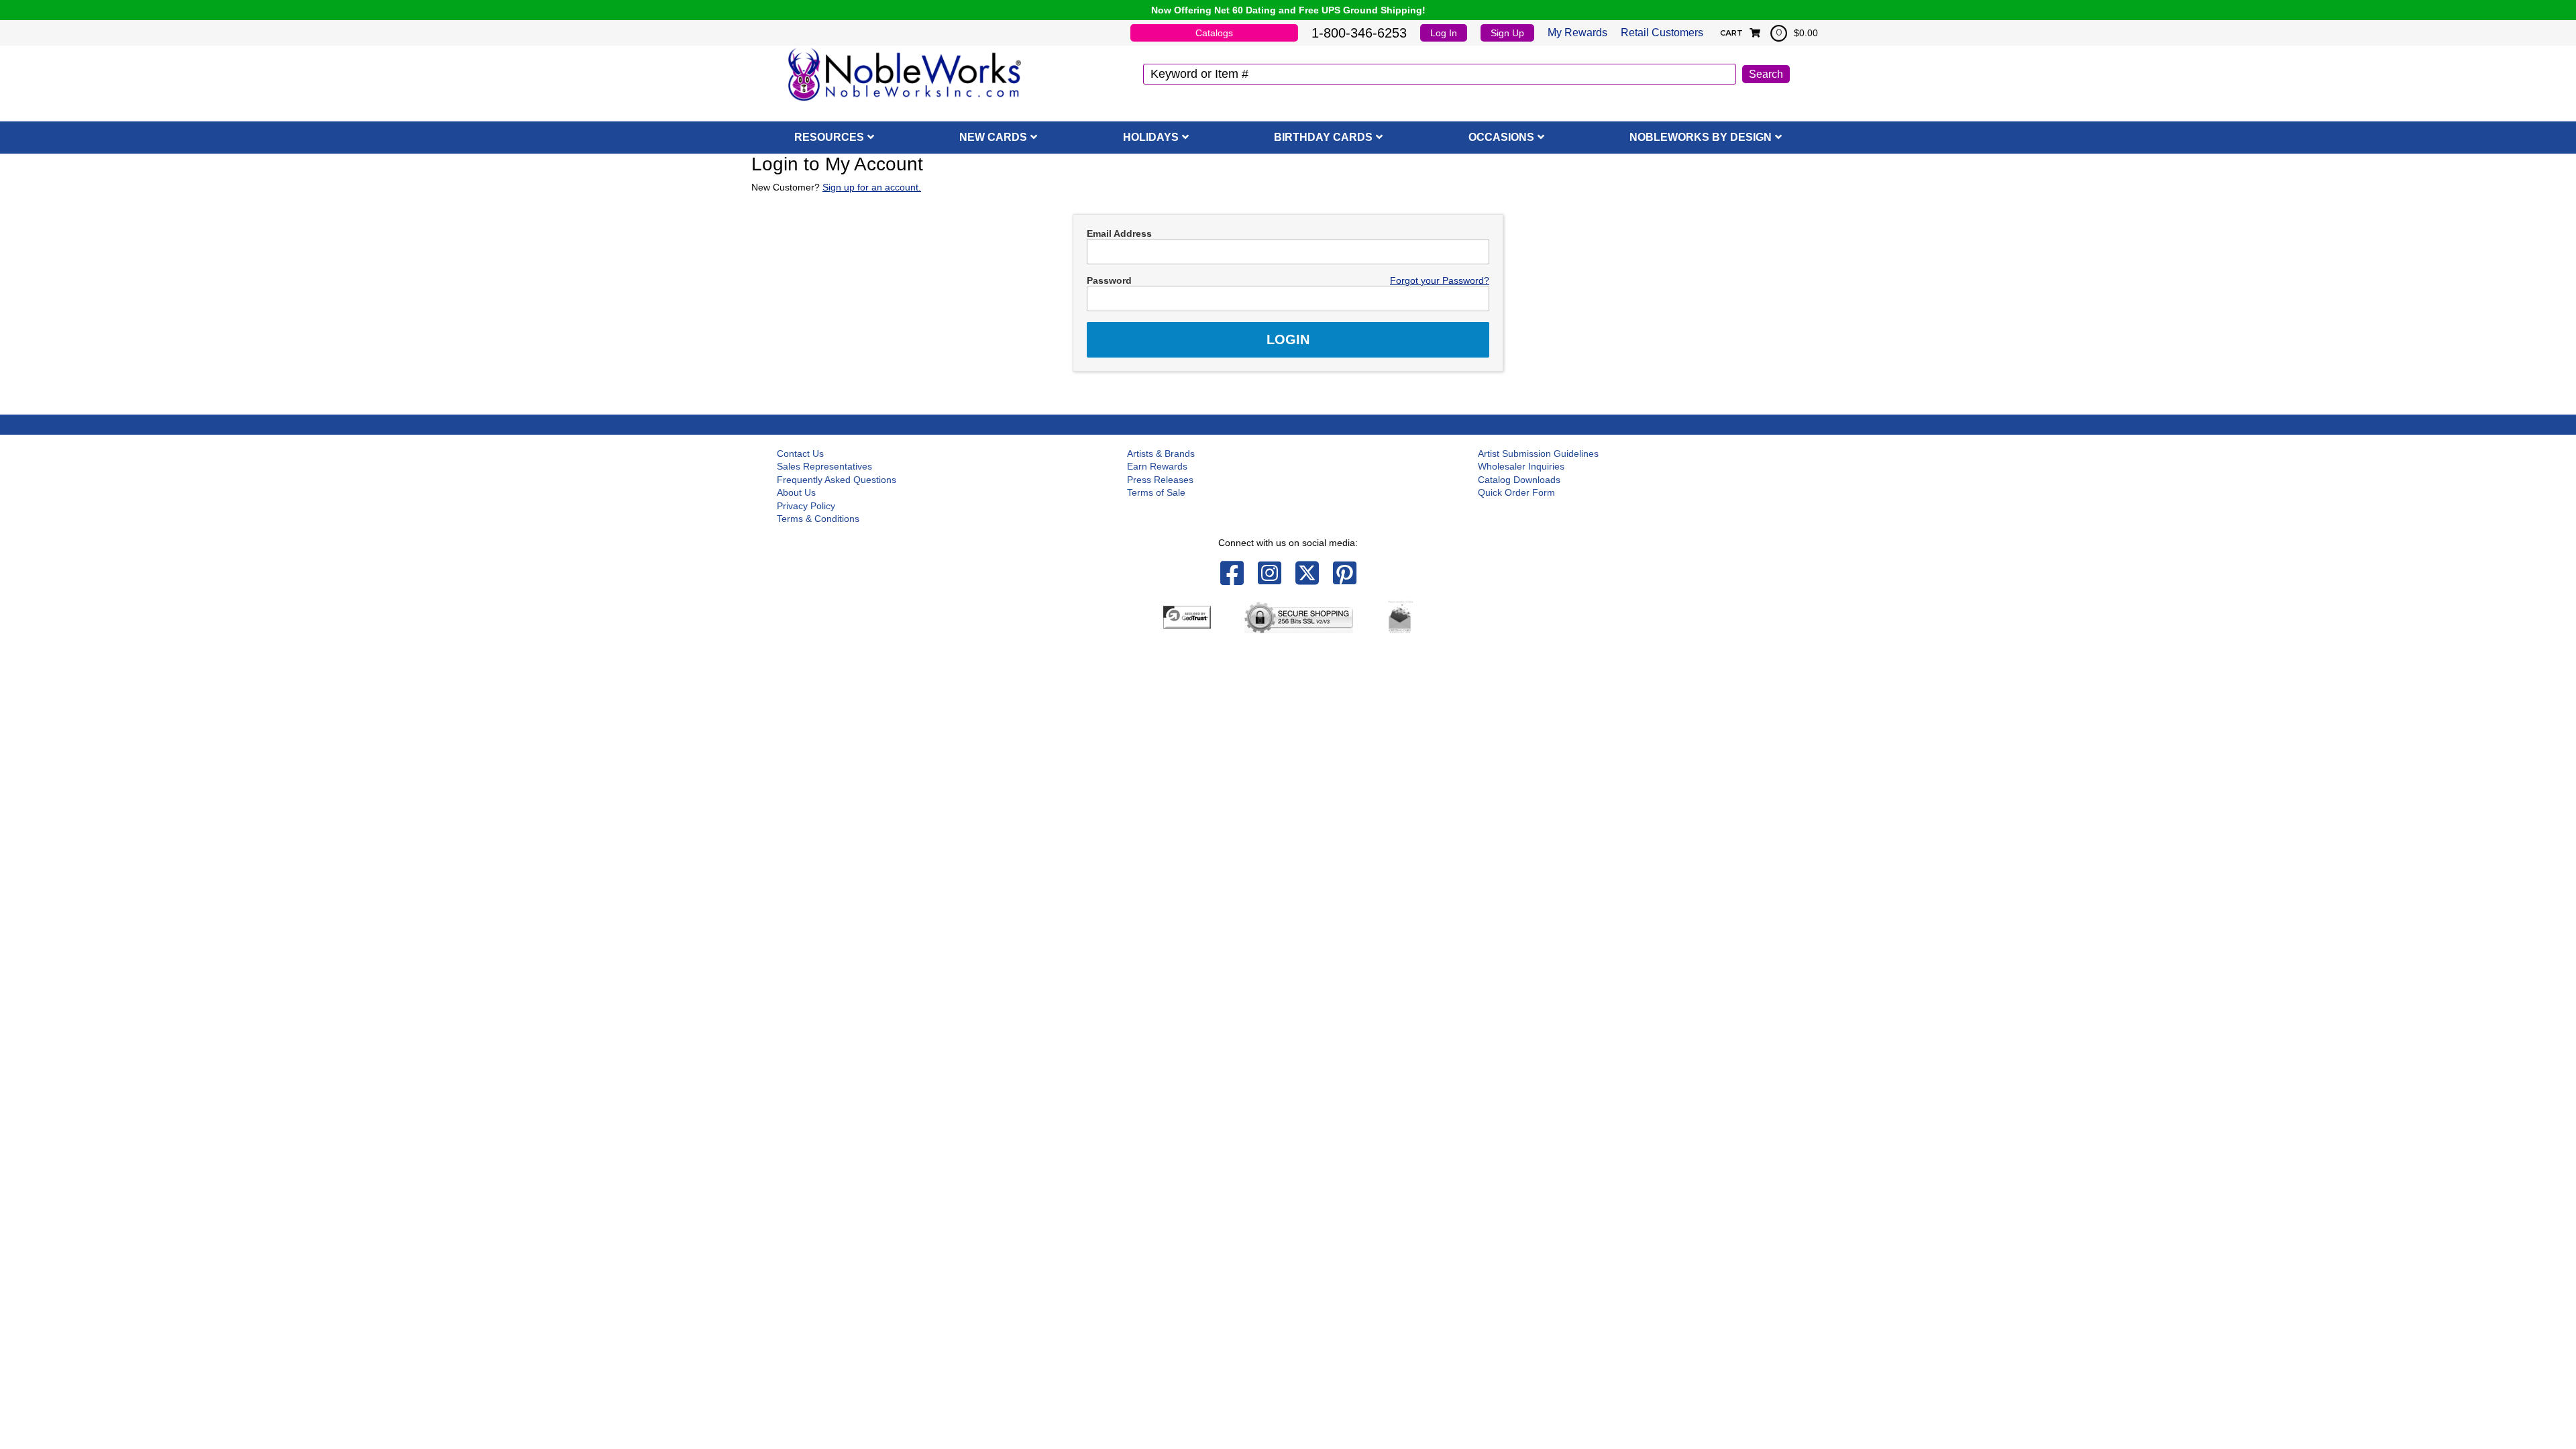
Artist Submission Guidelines (1538, 453)
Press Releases (1160, 480)
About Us (796, 492)
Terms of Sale (1156, 492)
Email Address (1119, 233)
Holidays (1151, 137)
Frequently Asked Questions (837, 480)
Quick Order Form (1516, 492)
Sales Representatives (824, 466)
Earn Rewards (1157, 466)
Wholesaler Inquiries (1521, 466)
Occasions (1501, 137)
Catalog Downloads (1519, 480)
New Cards (993, 137)
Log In (1444, 33)
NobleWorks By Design (1701, 137)
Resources (829, 137)
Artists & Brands (1161, 453)
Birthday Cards (1323, 137)
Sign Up (1507, 33)
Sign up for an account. (872, 187)
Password (1109, 280)
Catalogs (1214, 33)
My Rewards (1577, 33)
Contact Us (800, 453)
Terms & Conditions (818, 519)
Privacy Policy (806, 506)
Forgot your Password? (1440, 280)
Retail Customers (1662, 33)
